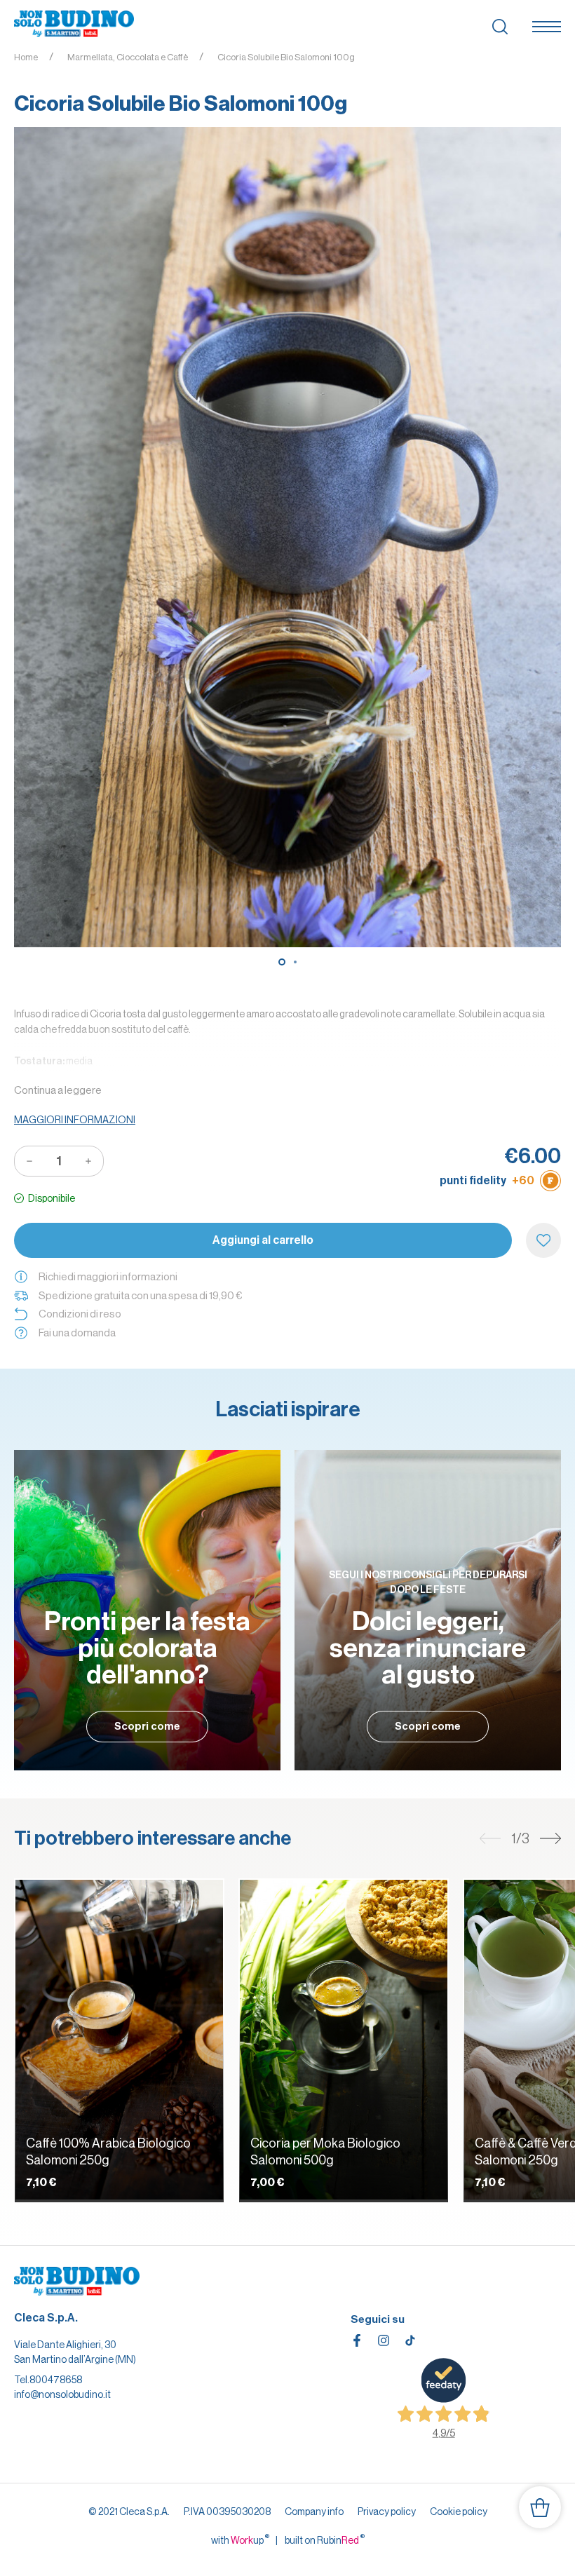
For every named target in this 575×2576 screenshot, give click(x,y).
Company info (314, 2511)
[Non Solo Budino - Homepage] (74, 25)
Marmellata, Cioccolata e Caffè (128, 57)
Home (26, 57)
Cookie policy (459, 2511)
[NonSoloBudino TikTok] (410, 2340)
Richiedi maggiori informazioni (108, 1276)
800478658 (56, 2380)
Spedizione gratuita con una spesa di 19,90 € (140, 1295)
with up (240, 2540)
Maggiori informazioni (75, 1120)
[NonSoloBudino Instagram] (384, 2340)
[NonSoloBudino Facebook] (357, 2340)
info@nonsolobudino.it (62, 2394)
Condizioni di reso (80, 1314)
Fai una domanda (77, 1333)
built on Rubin (325, 2540)
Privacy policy (387, 2511)
